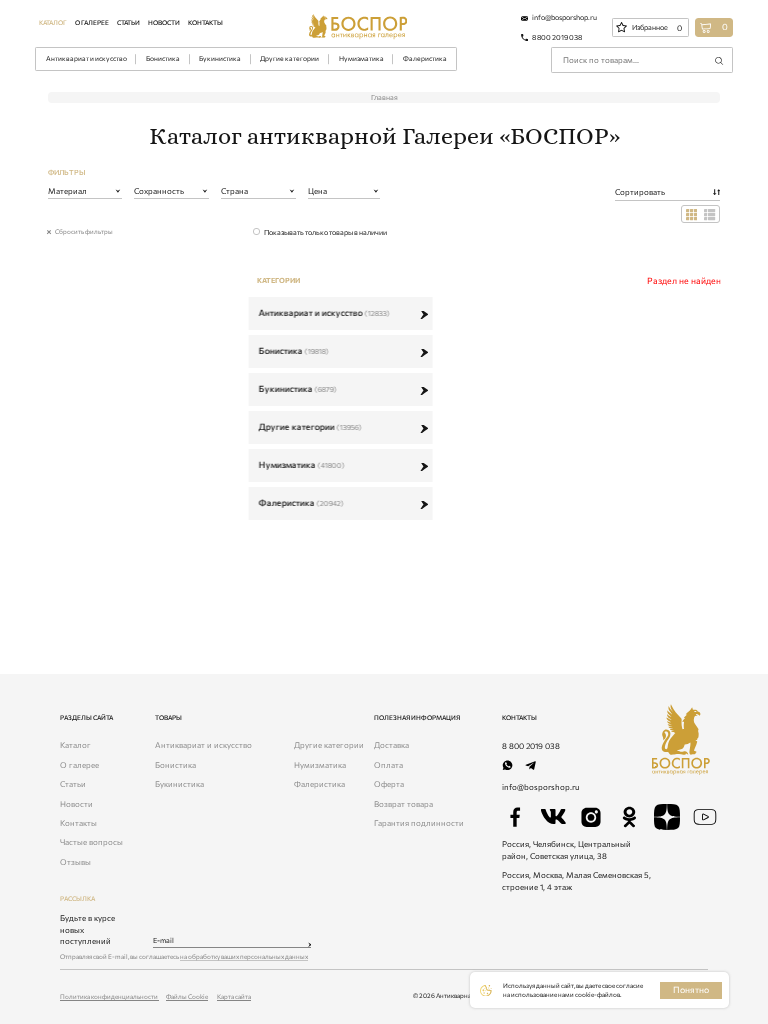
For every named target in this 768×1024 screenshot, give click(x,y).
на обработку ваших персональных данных (244, 956)
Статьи (128, 22)
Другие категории (289, 58)
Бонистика (163, 58)
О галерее (92, 22)
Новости (164, 22)
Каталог (53, 22)
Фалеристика (425, 58)
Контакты (205, 22)
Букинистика (220, 58)
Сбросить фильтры (84, 231)
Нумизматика (361, 58)
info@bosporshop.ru (540, 787)
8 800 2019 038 (531, 746)
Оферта (389, 784)
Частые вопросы (91, 842)
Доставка (391, 745)
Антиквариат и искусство (86, 58)
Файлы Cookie (187, 996)
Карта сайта (234, 996)
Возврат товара (403, 804)
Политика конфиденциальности (109, 996)
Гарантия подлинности (419, 823)
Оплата (388, 765)
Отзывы (75, 862)
